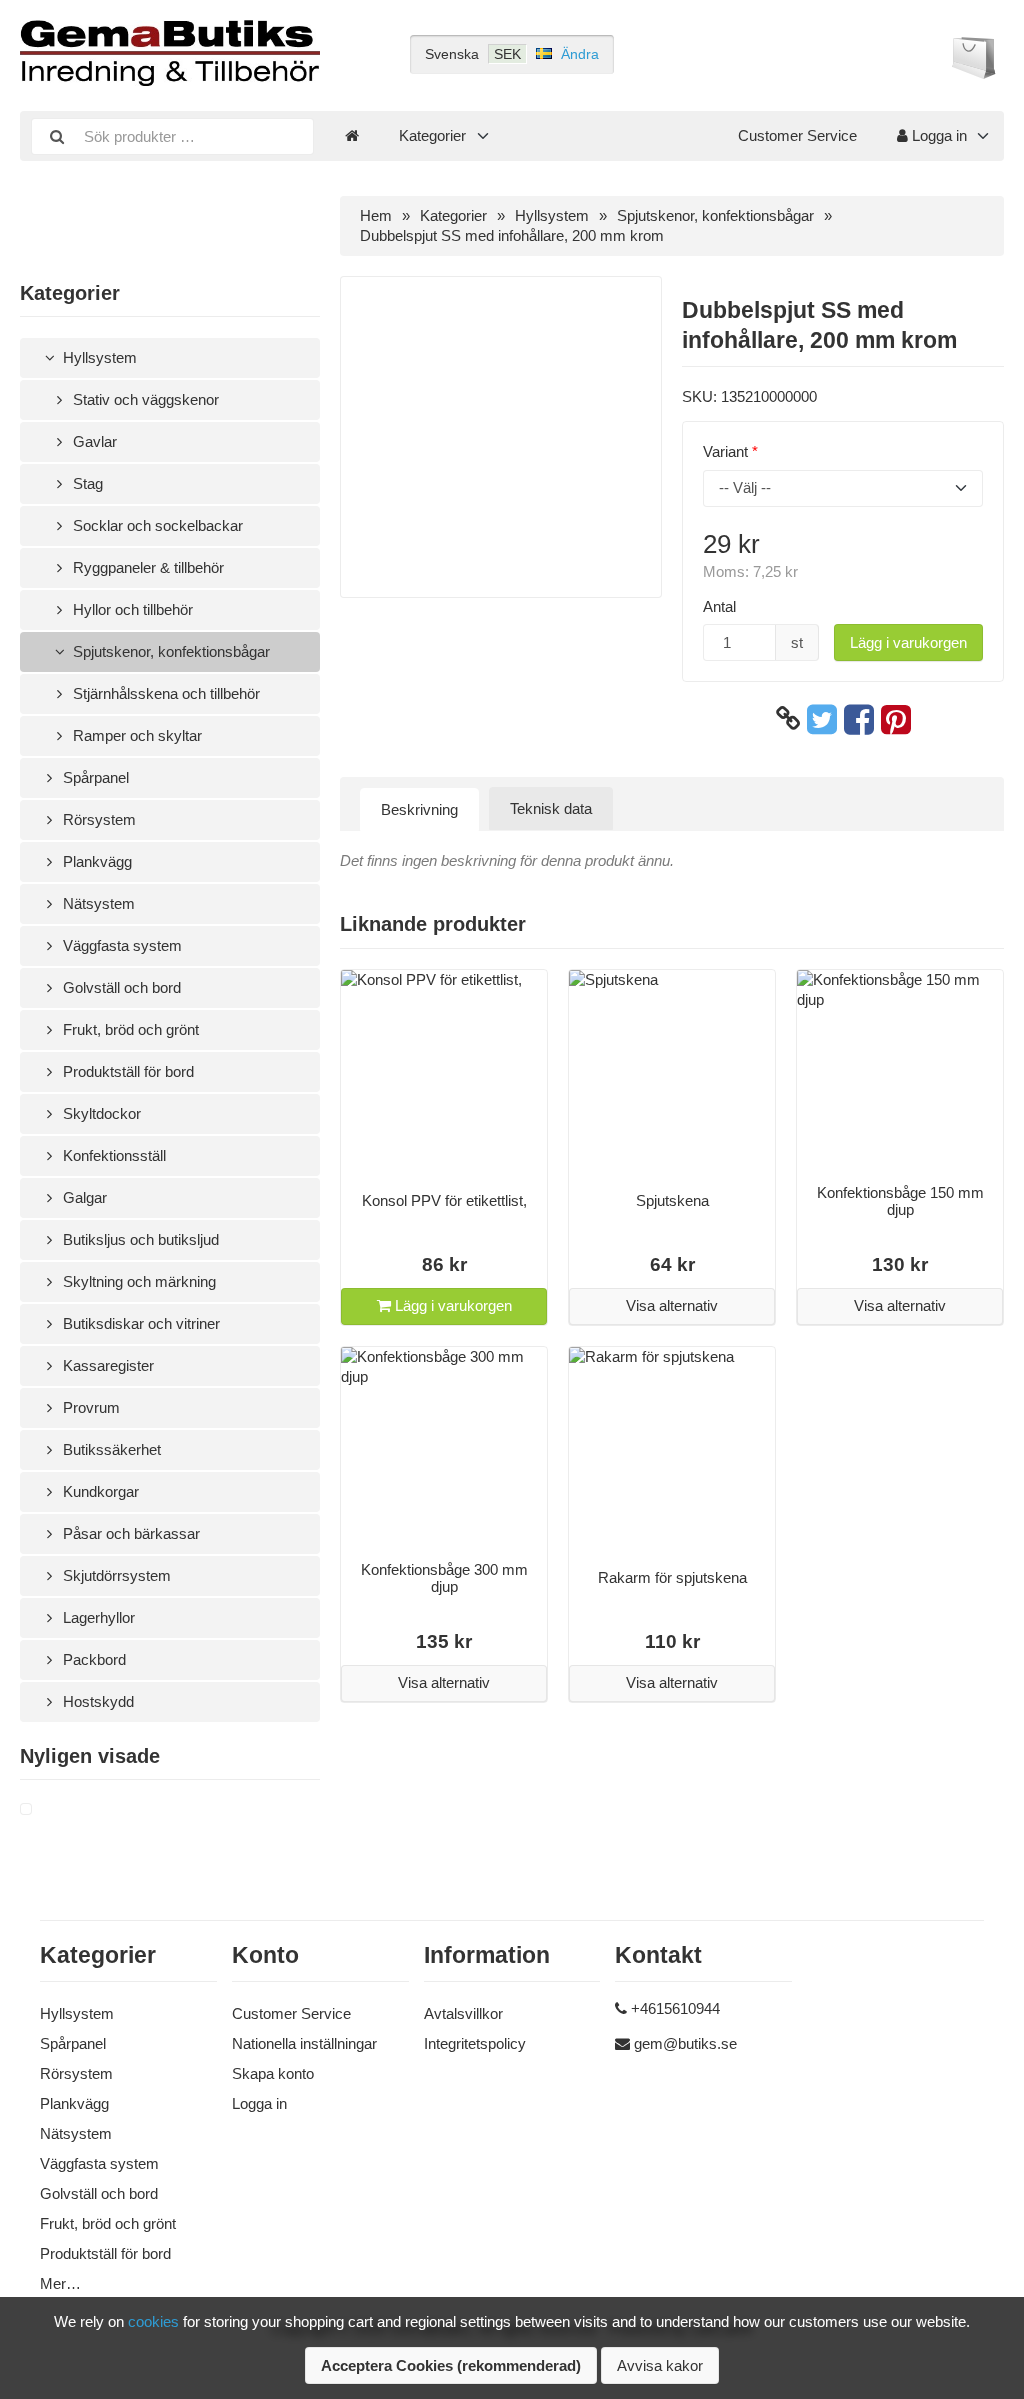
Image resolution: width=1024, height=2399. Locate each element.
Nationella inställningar (304, 2043)
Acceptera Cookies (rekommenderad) (451, 2365)
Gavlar (93, 441)
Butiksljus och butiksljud (139, 1239)
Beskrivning (419, 809)
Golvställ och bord (120, 987)
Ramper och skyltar (135, 735)
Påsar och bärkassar (129, 1533)
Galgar (83, 1197)
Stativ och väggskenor (144, 399)
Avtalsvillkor (463, 2013)
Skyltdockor (100, 1113)
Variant (725, 451)
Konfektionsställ (112, 1155)
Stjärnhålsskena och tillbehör (164, 693)
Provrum (89, 1407)
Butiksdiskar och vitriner (139, 1323)
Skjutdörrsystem (115, 1575)
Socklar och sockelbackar (156, 525)
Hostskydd (96, 1701)
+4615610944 (675, 2008)
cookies (153, 2321)
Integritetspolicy (475, 2043)
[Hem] (352, 136)
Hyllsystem (98, 357)
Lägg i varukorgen (908, 642)
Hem (376, 215)
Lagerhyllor (97, 1617)
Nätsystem (97, 903)
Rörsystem (97, 819)
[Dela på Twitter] (822, 719)
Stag (86, 483)
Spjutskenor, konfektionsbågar (169, 651)
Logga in (937, 135)
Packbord (92, 1659)
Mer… (60, 2283)
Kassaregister (106, 1365)
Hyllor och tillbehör (131, 609)
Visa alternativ (672, 1305)
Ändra (580, 54)
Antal (719, 606)
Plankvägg (95, 861)
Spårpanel (94, 777)
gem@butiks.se (685, 2043)
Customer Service (797, 135)
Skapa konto (273, 2073)
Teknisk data (551, 808)
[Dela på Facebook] (859, 719)
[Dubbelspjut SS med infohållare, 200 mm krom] (50, 1810)
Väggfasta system (120, 945)
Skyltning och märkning (137, 1281)
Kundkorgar (99, 1491)
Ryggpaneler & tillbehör (146, 567)
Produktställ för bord (126, 1071)
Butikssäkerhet (110, 1449)
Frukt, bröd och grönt (129, 1029)
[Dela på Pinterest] (896, 719)
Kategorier (432, 135)
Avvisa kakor (660, 2365)
